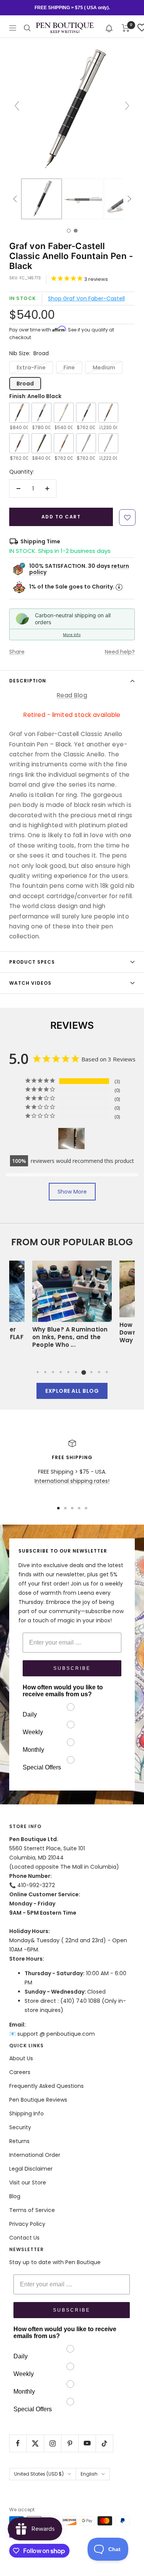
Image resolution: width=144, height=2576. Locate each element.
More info (72, 635)
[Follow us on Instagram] (52, 2443)
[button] (109, 28)
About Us (21, 2058)
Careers (20, 2072)
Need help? (120, 652)
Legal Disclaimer (31, 2169)
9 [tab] (99, 1372)
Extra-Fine (31, 367)
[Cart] (126, 28)
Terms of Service (32, 2210)
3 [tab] (53, 1372)
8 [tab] (91, 1372)
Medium (104, 367)
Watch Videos (30, 983)
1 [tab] (38, 1372)
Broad (25, 384)
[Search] (27, 28)
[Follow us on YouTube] (87, 2443)
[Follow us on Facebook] (18, 2443)
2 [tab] (45, 1372)
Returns (19, 2141)
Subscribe (72, 1668)
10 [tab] (107, 1372)
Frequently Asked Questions (46, 2086)
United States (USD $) (39, 2474)
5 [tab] (68, 1372)
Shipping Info (26, 2114)
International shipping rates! (72, 1481)
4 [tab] (61, 1372)
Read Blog (72, 695)
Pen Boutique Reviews (38, 2100)
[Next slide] (127, 106)
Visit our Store (28, 2182)
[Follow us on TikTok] (104, 2443)
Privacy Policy (27, 2224)
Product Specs (32, 962)
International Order (35, 2155)
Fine (69, 367)
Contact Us (24, 2238)
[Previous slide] (17, 106)
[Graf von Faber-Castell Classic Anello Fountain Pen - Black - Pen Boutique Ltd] (41, 199)
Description (28, 681)
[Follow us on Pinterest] (70, 2443)
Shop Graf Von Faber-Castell (86, 298)
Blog (15, 2196)
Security (20, 2127)
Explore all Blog (72, 1391)
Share (17, 652)
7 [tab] (84, 1372)
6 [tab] (76, 1372)
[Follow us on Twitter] (35, 2443)
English (89, 2474)
